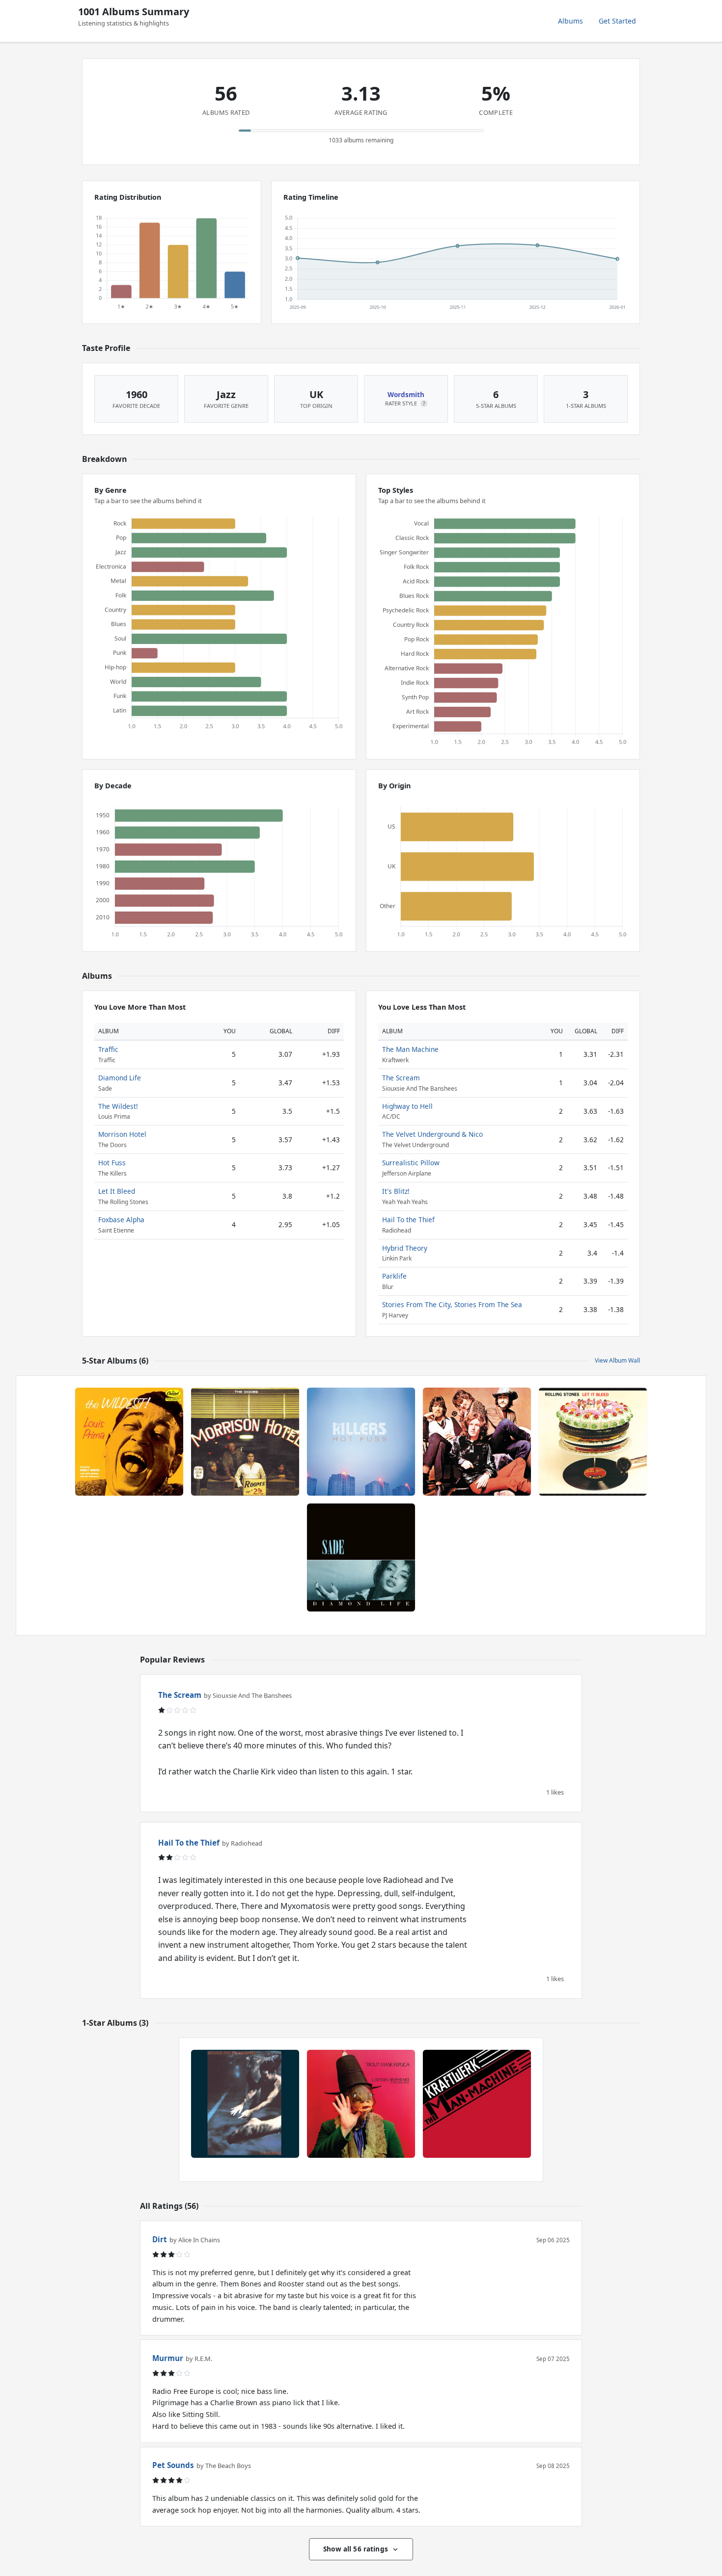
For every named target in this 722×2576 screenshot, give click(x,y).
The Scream (401, 1078)
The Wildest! (118, 1106)
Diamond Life (120, 1078)
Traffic (108, 1049)
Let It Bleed (117, 1191)
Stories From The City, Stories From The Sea (452, 1304)
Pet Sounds (173, 2465)
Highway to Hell (407, 1106)
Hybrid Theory (405, 1248)
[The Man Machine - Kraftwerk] (477, 2104)
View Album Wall (617, 1360)
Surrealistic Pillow (411, 1163)
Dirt (160, 2239)
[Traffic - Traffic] (477, 1442)
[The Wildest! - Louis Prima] (129, 1442)
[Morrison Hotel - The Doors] (245, 1442)
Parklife (394, 1276)
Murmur (168, 2358)
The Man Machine (410, 1049)
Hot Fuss (112, 1163)
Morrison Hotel (122, 1134)
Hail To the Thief (408, 1220)
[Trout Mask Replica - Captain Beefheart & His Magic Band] (361, 2104)
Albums (570, 21)
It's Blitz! (396, 1191)
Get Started (617, 21)
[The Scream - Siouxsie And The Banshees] (245, 2104)
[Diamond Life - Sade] (361, 1557)
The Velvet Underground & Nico (432, 1134)
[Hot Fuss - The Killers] (361, 1442)
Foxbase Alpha (121, 1220)
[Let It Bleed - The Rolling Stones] (593, 1442)
